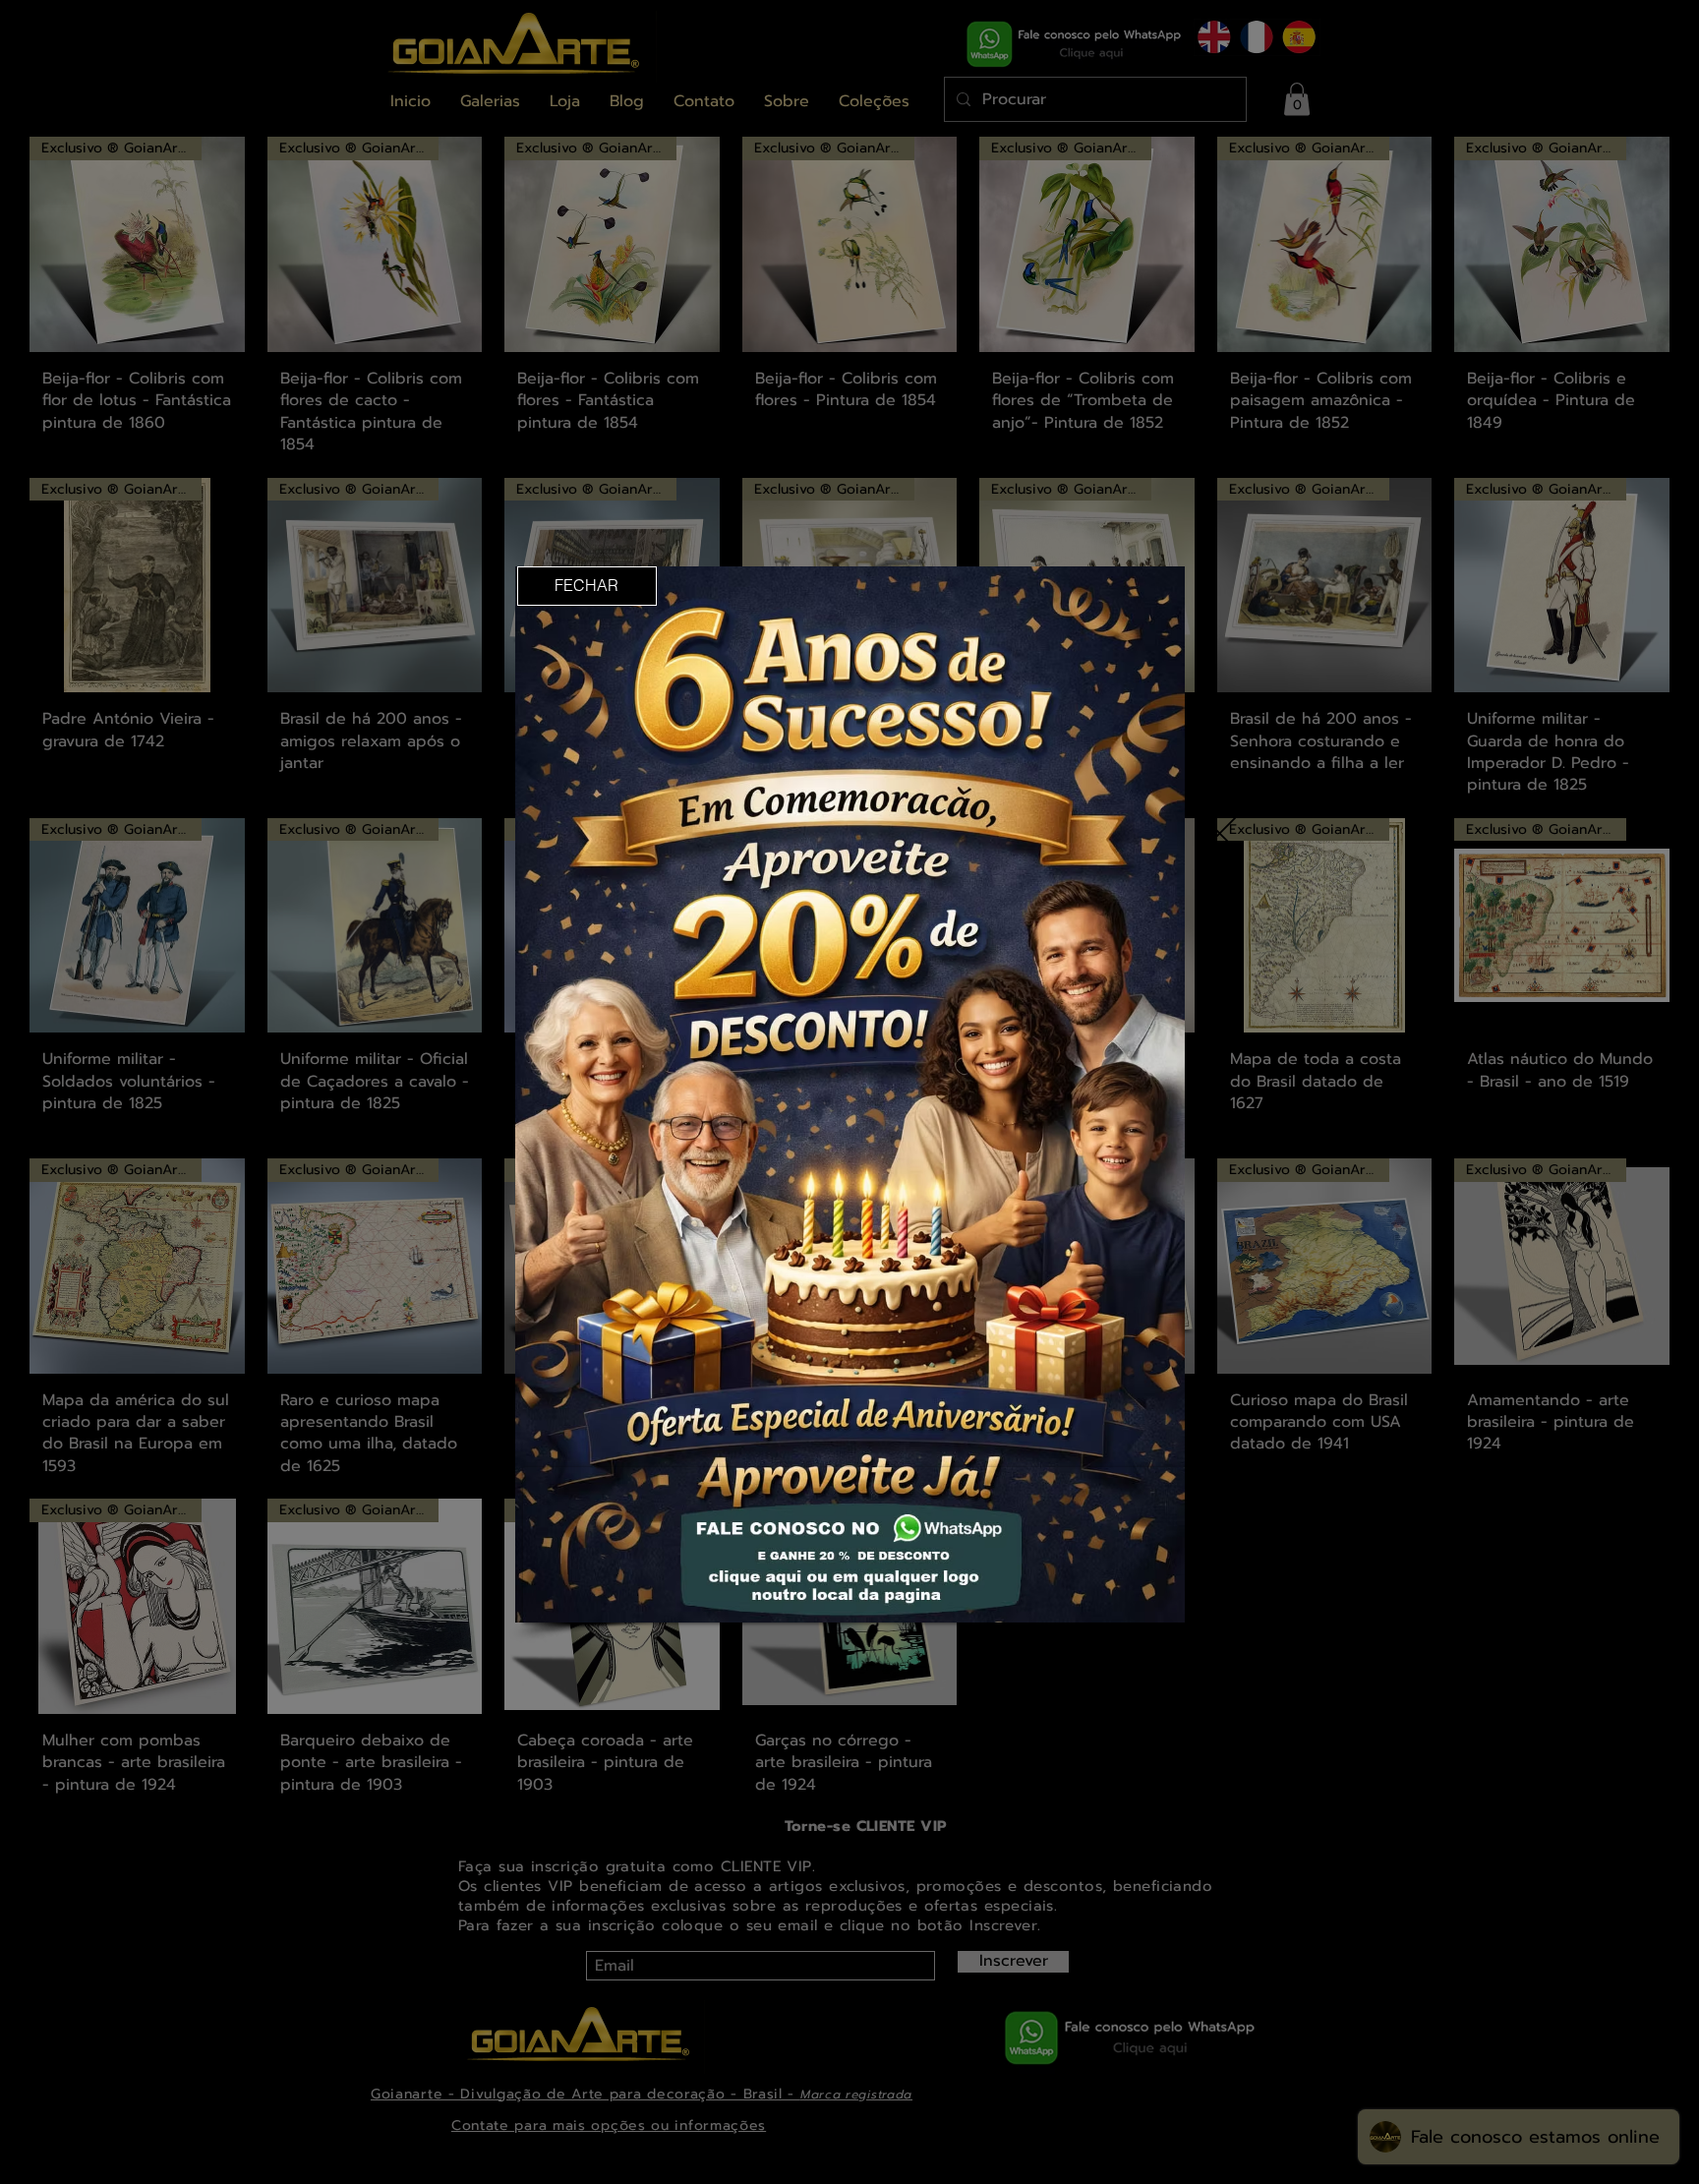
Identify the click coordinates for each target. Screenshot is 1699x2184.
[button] (587, 586)
